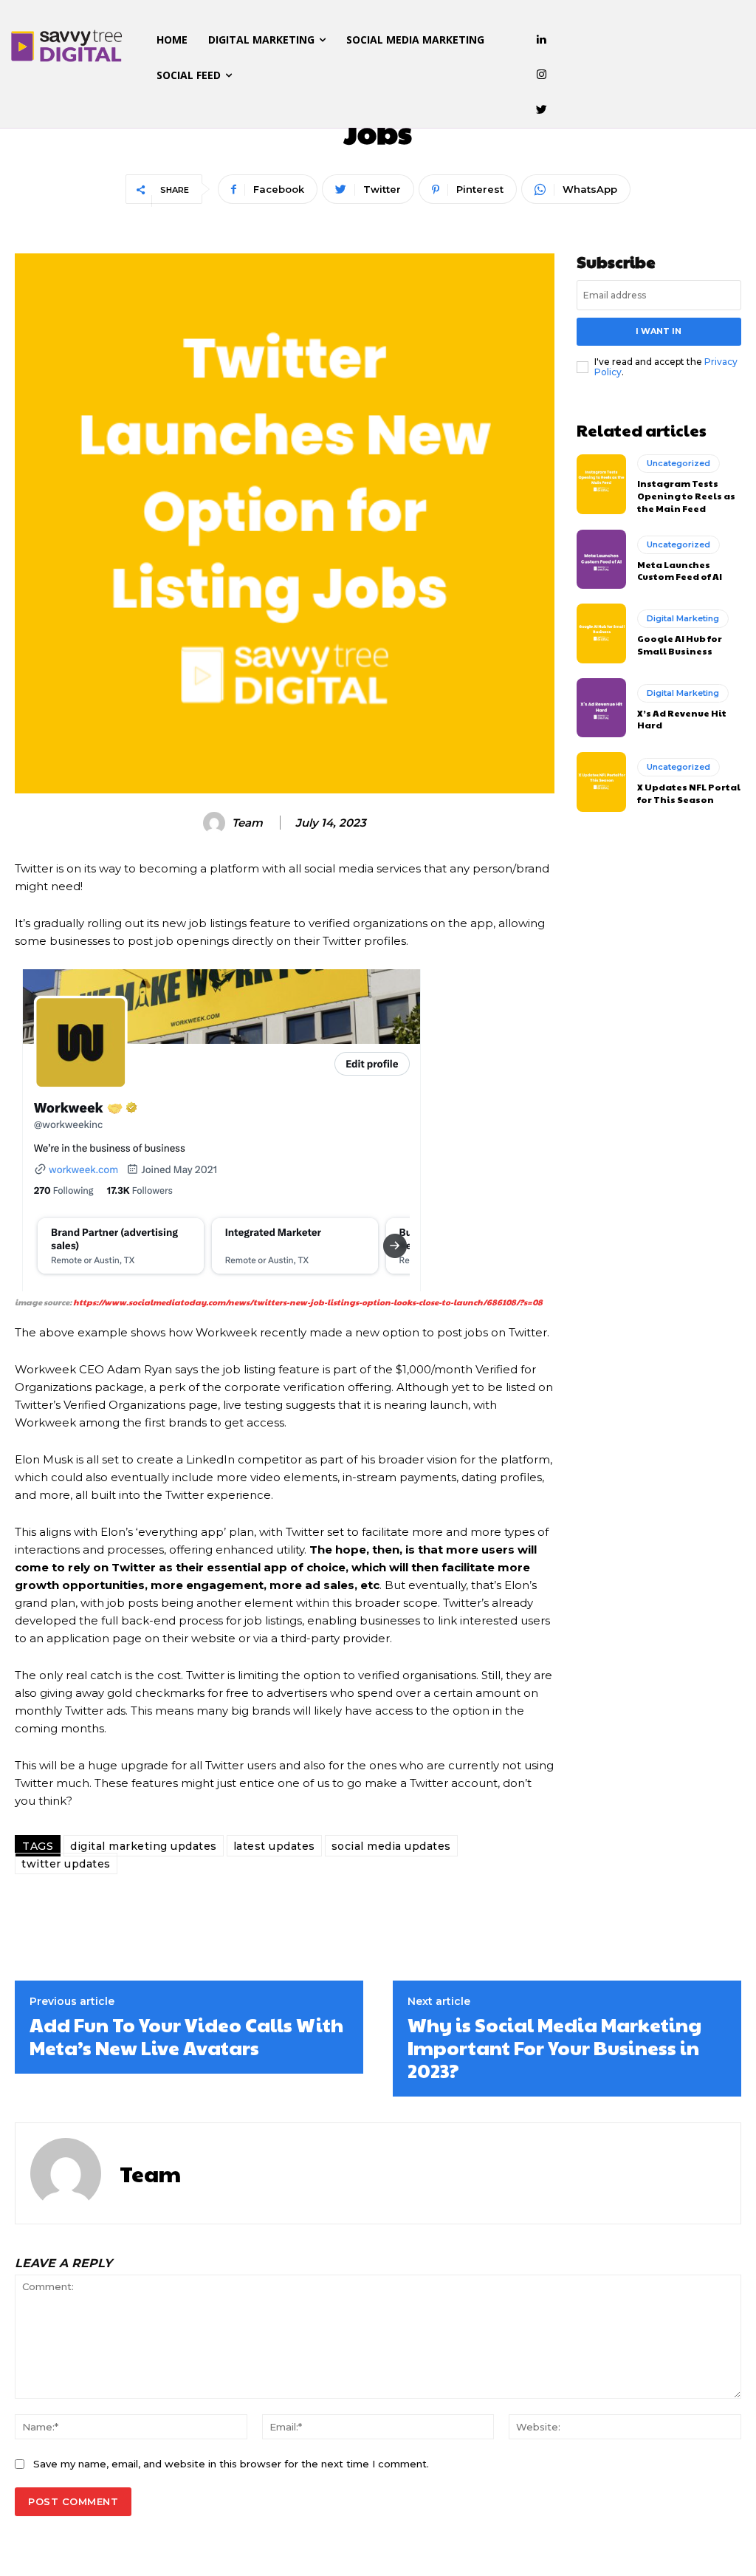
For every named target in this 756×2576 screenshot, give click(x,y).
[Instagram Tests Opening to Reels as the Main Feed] (601, 484)
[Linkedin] (542, 40)
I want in (659, 331)
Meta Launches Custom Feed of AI (680, 571)
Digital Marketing (683, 618)
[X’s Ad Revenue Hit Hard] (601, 708)
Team (247, 823)
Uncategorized (678, 463)
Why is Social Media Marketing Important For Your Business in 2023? (554, 2047)
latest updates (274, 1846)
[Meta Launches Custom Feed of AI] (601, 559)
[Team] (216, 823)
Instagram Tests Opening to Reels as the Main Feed (686, 496)
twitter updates (66, 1864)
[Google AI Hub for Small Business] (601, 633)
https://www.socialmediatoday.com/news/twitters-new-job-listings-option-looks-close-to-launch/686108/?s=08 (308, 1302)
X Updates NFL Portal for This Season (689, 793)
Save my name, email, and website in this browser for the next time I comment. (231, 2464)
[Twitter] (542, 110)
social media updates (391, 1846)
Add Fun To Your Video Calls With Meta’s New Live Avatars (186, 2036)
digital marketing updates (144, 1846)
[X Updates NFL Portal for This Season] (601, 782)
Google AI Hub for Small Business (680, 645)
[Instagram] (542, 75)
